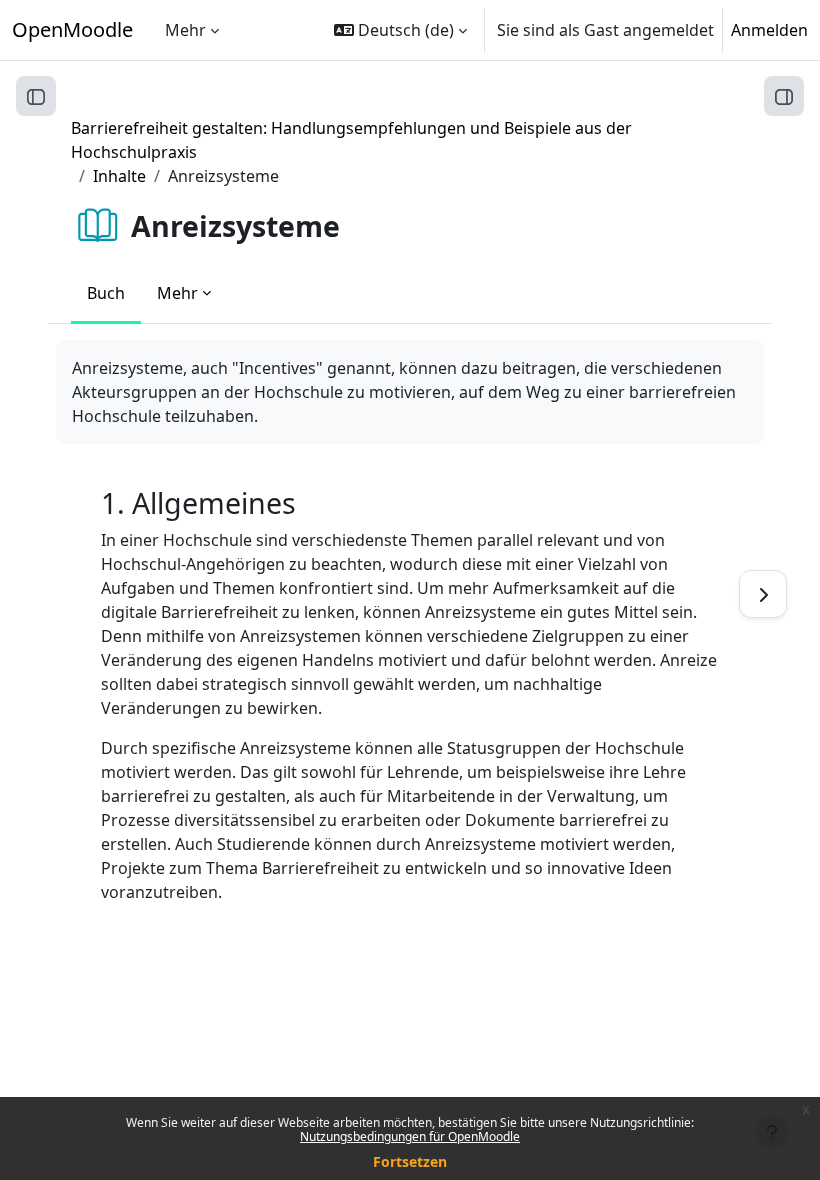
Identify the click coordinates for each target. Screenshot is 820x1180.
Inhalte (119, 176)
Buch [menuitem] (106, 293)
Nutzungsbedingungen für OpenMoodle (410, 1136)
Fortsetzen (410, 1161)
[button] (400, 30)
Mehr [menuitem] (185, 30)
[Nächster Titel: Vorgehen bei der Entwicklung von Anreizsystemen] (763, 594)
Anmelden (769, 30)
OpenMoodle (72, 29)
